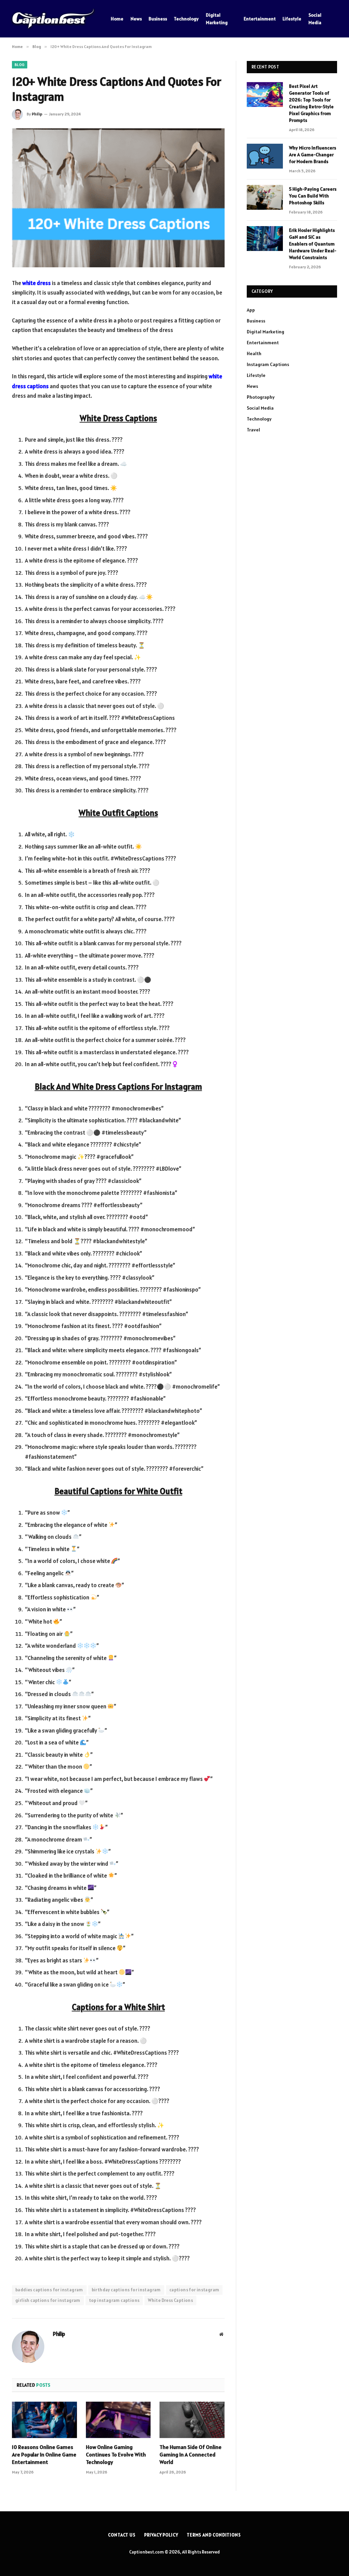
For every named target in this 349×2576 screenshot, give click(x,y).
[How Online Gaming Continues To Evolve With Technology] (118, 2420)
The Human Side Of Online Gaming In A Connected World (191, 2454)
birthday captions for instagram (126, 2290)
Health (254, 353)
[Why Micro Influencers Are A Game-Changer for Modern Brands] (265, 156)
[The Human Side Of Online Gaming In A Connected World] (192, 2420)
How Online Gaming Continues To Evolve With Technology (116, 2454)
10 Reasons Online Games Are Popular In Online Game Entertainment (44, 2454)
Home (117, 19)
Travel (253, 430)
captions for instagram (194, 2290)
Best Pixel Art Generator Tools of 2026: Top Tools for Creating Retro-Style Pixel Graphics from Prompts (311, 103)
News (136, 19)
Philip (37, 114)
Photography (261, 397)
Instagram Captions (268, 364)
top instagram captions (114, 2300)
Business (158, 19)
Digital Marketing (217, 19)
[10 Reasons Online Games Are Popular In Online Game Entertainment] (44, 2420)
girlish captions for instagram (48, 2300)
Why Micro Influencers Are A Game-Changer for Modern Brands (313, 155)
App (251, 310)
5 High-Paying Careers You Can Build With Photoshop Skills (313, 196)
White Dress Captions (170, 2300)
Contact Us (122, 2535)
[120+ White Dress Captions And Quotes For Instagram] (118, 198)
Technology (186, 19)
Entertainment (260, 19)
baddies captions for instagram (49, 2290)
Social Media (315, 19)
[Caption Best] (53, 19)
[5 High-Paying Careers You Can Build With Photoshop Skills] (265, 197)
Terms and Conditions (214, 2535)
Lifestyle (292, 19)
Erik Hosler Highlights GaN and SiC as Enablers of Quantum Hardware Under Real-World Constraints (313, 244)
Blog (20, 65)
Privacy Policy (161, 2535)
